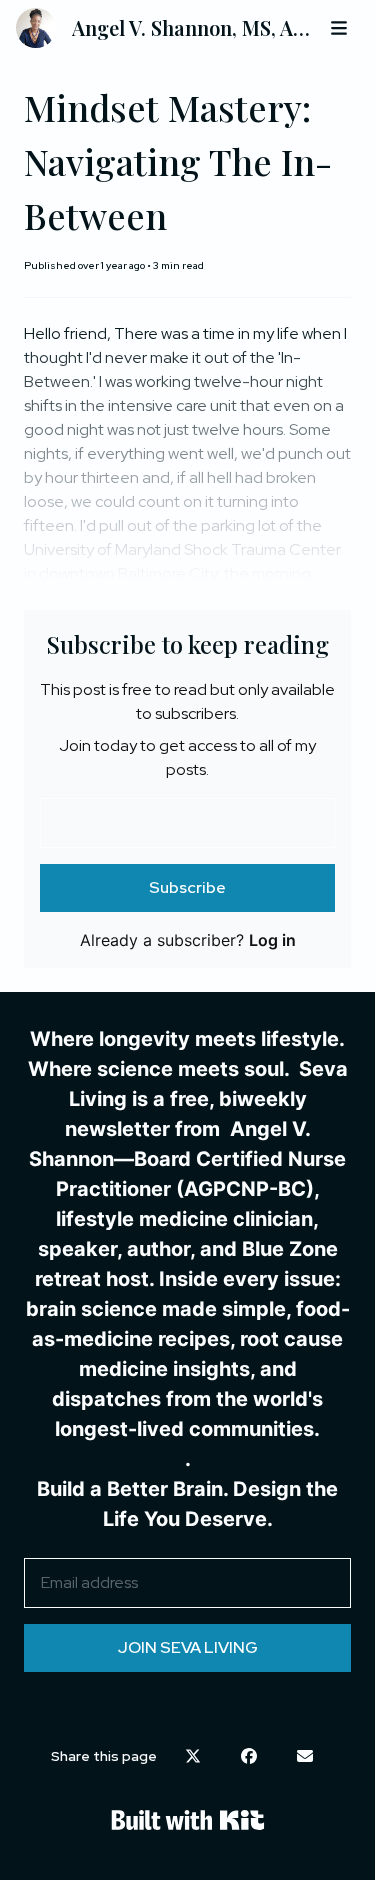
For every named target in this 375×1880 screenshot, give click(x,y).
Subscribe (187, 887)
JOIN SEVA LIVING (188, 1647)
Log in (272, 940)
